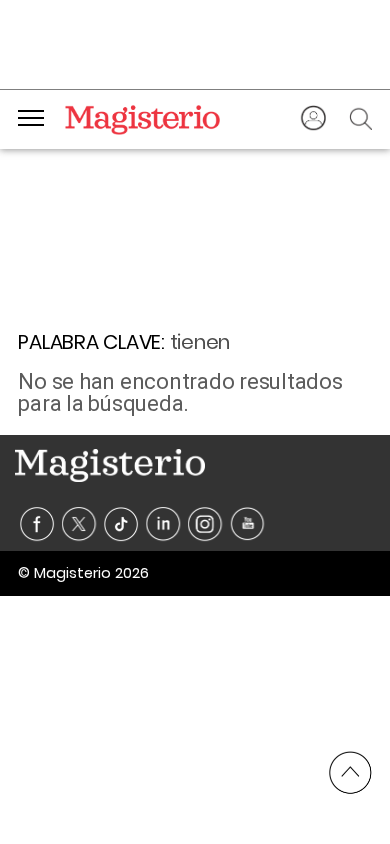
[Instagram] (205, 524)
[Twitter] (79, 524)
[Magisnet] (142, 119)
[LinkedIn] (163, 524)
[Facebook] (37, 524)
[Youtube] (247, 524)
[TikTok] (121, 524)
